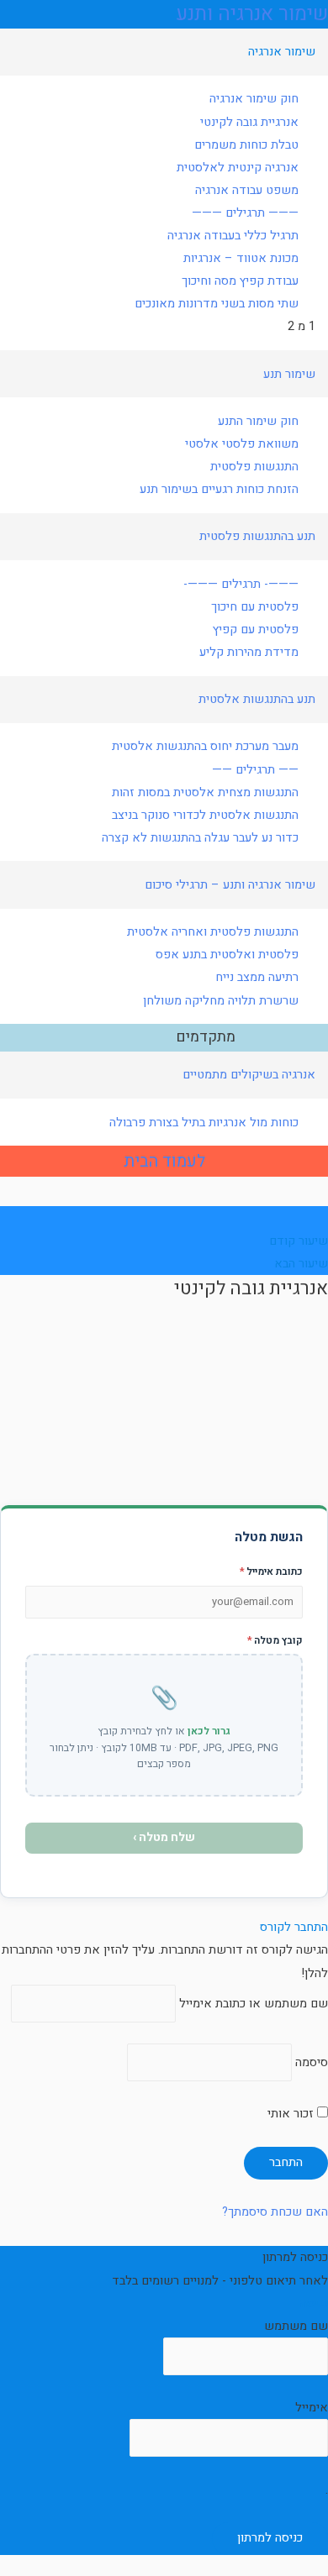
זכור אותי (292, 2114)
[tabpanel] (164, 1395)
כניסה (314, 2303)
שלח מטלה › (164, 1837)
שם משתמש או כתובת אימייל (254, 2004)
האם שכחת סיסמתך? (275, 2212)
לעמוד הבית (164, 1161)
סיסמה (312, 2062)
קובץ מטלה (275, 1640)
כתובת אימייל (271, 1571)
